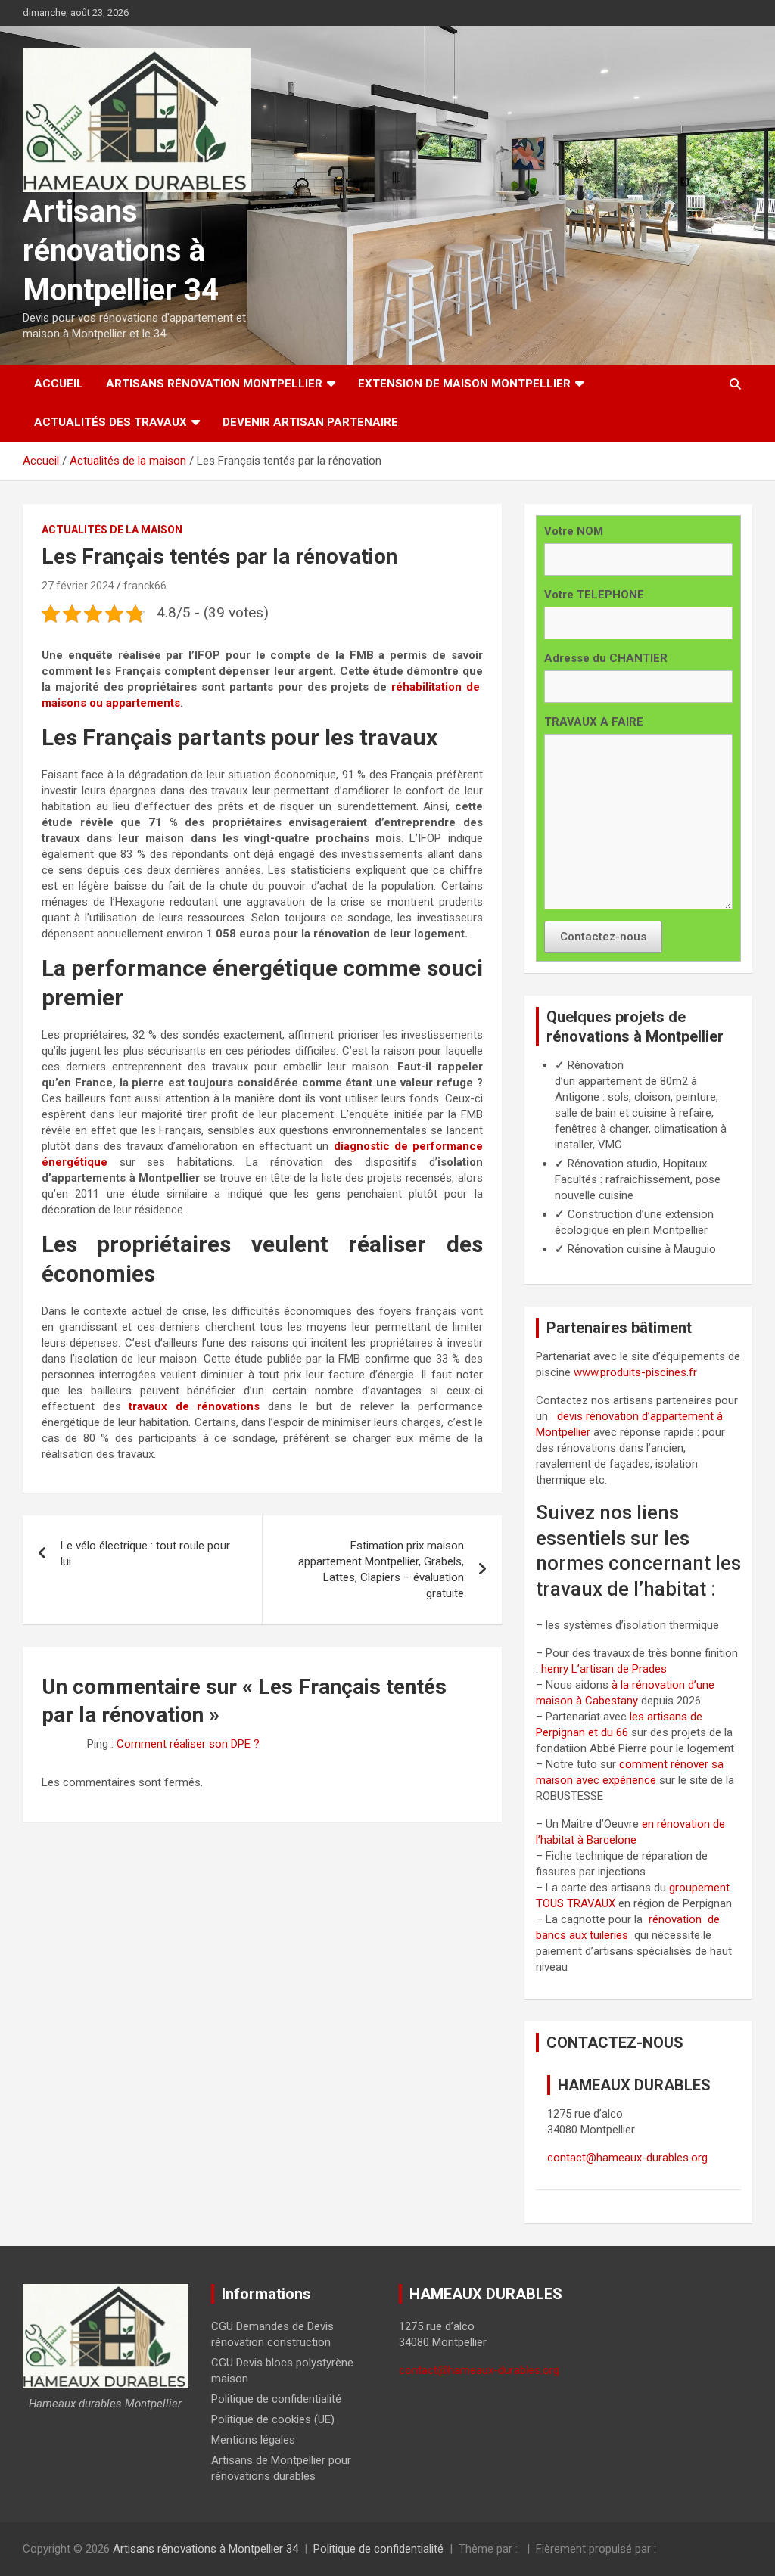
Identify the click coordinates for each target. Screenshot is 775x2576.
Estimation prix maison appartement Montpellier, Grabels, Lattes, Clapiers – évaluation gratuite (381, 1569)
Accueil (59, 384)
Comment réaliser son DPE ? (188, 1744)
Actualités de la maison (112, 530)
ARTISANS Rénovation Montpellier (214, 384)
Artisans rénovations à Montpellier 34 (121, 251)
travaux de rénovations (194, 1406)
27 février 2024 (78, 586)
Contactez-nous (603, 937)
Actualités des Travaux (110, 422)
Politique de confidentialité (276, 2399)
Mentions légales (253, 2440)
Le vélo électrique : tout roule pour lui (145, 1554)
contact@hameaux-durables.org (627, 2158)
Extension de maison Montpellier (464, 384)
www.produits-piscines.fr (635, 1372)
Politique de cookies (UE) (273, 2419)
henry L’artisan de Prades (604, 1669)
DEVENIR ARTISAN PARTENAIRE (310, 422)
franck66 (145, 586)
